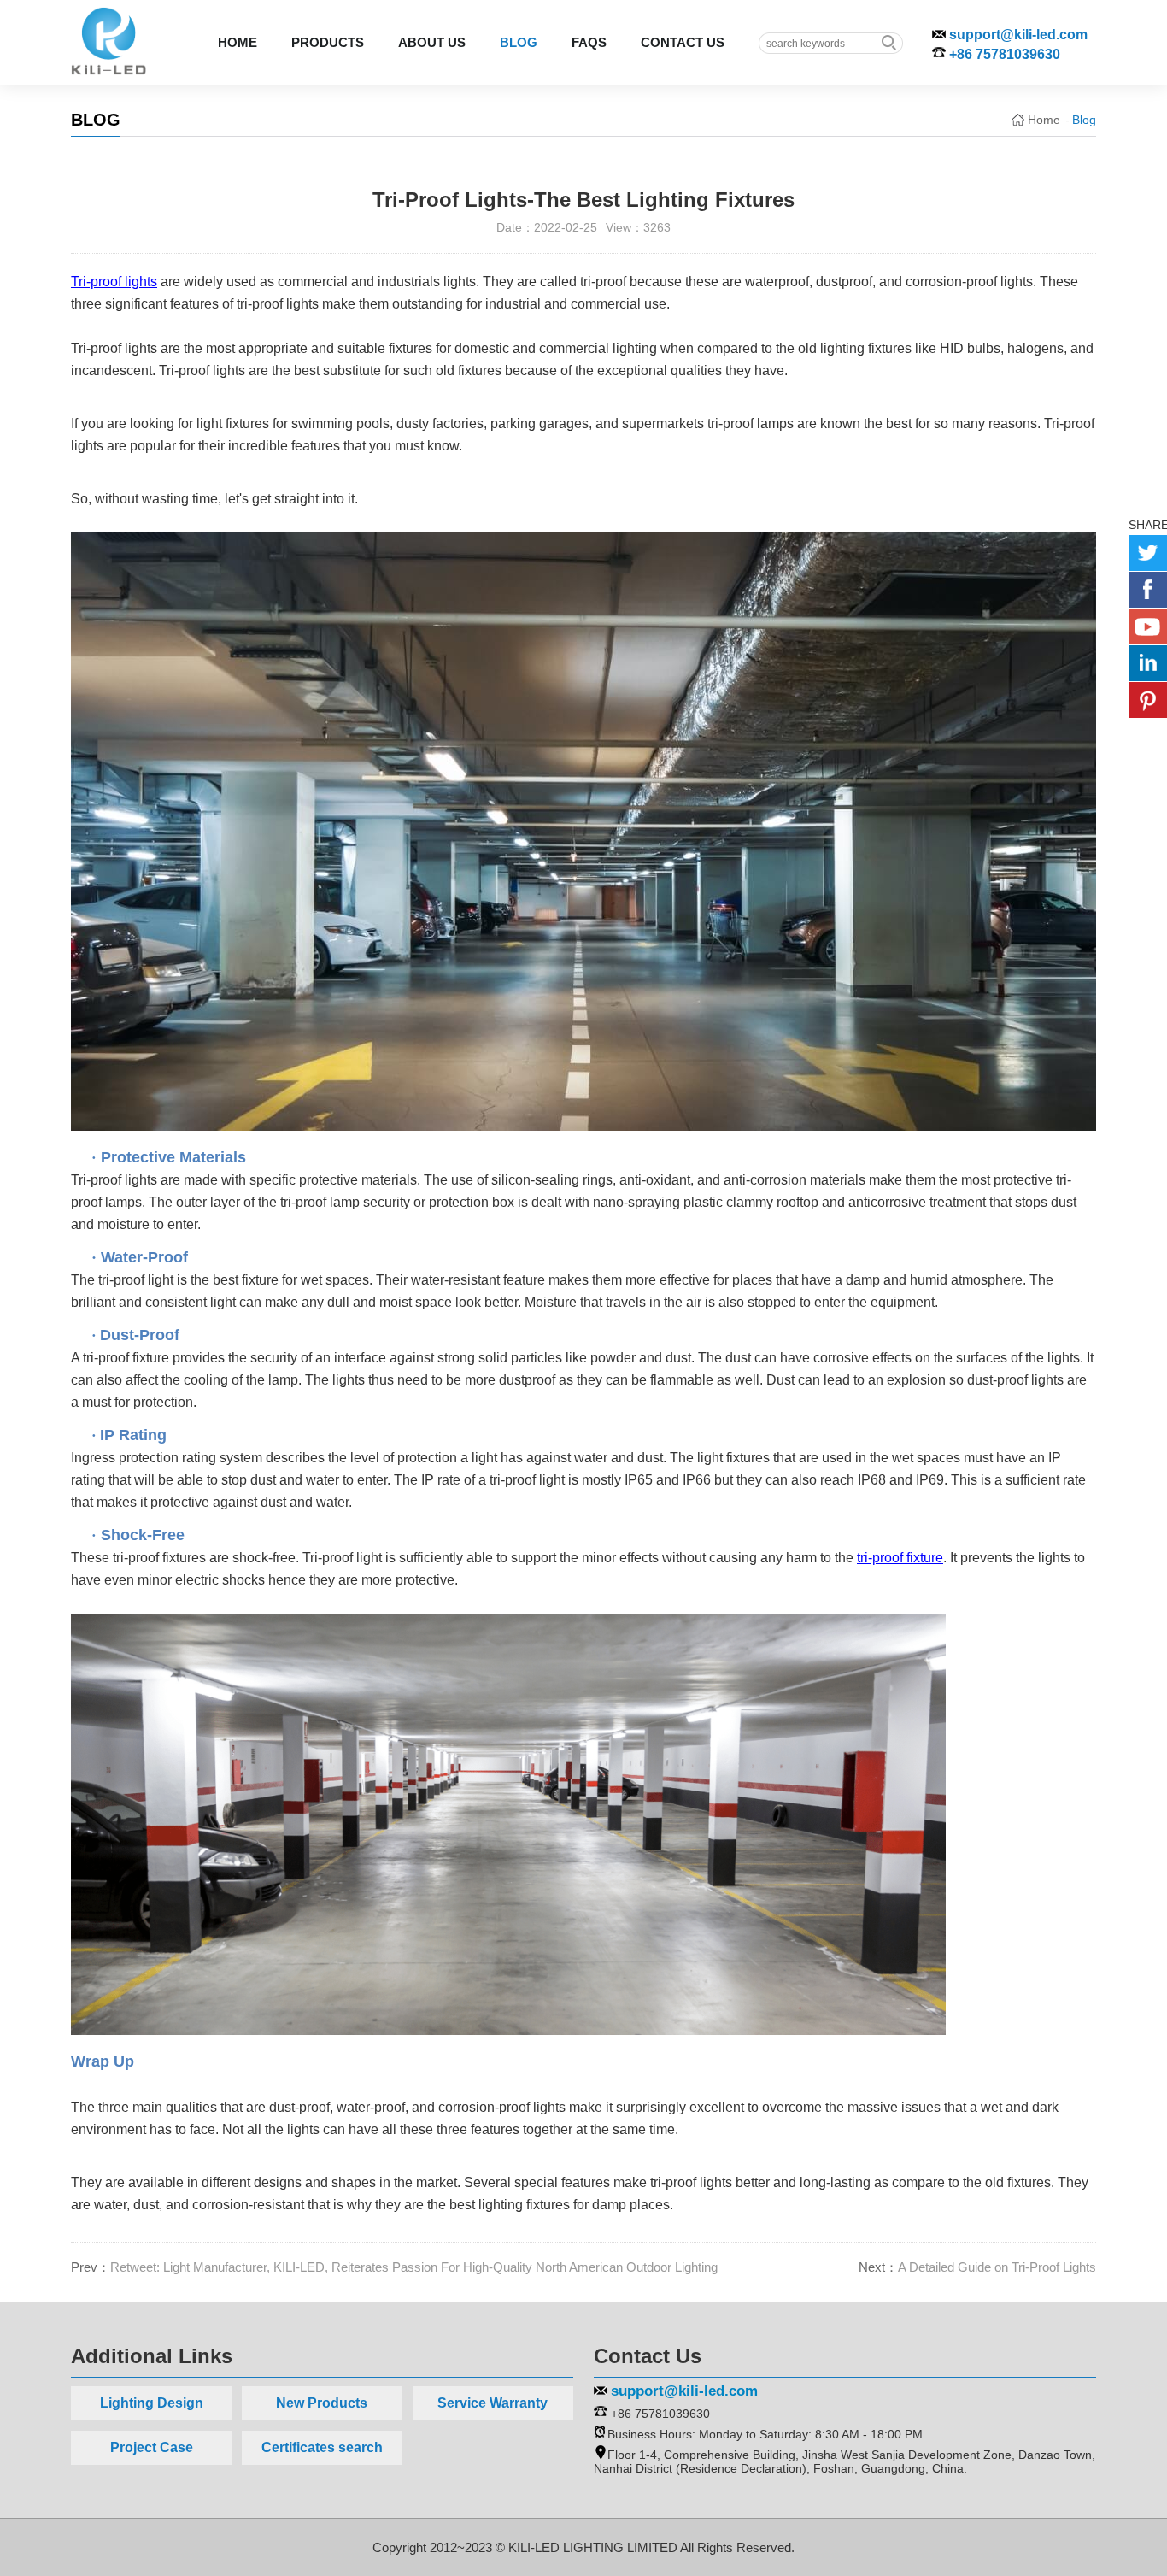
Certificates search (322, 2447)
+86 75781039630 (1005, 54)
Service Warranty (493, 2403)
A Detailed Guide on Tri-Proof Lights (997, 2267)
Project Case (152, 2447)
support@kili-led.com (1018, 35)
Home (1044, 120)
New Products (322, 2403)
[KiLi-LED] (108, 39)
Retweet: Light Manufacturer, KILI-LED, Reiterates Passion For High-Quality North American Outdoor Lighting (414, 2267)
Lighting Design (152, 2403)
